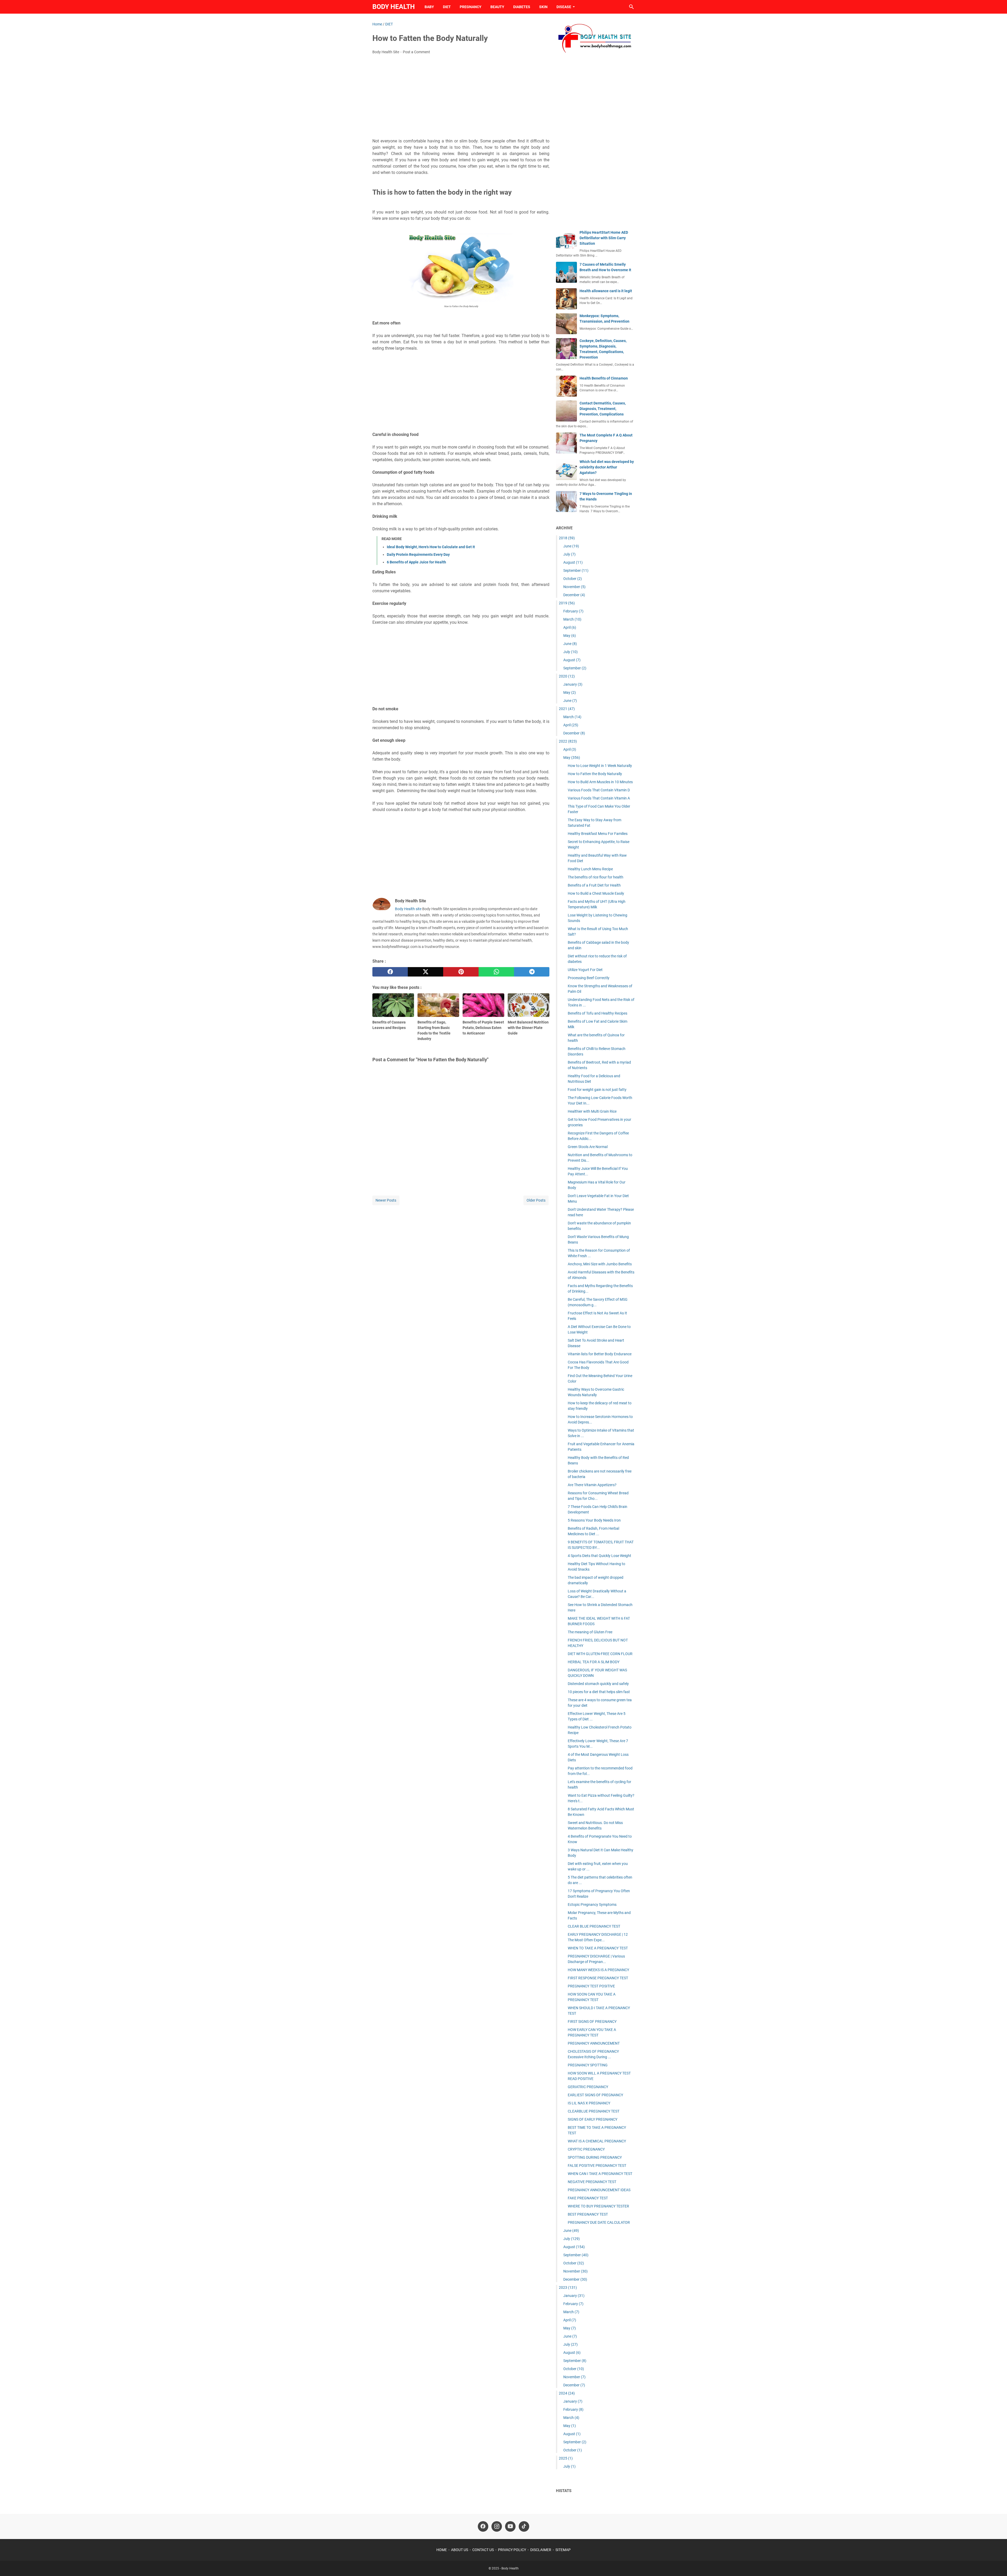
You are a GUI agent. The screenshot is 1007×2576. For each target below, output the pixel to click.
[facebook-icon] (483, 2526)
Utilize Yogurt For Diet (585, 970)
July (569, 554)
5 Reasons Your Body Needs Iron (594, 1520)
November (574, 587)
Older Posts (536, 1200)
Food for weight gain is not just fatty (597, 1090)
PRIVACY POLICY (512, 2550)
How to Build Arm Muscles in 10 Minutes (600, 782)
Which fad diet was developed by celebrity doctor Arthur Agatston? (607, 467)
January (573, 684)
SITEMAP (563, 2550)
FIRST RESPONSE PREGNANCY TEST (598, 1978)
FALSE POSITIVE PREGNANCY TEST (597, 2166)
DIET (447, 7)
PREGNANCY (471, 7)
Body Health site (408, 909)
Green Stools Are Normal (588, 1147)
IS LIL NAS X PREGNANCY (589, 2103)
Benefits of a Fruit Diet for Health (594, 885)
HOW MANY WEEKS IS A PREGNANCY (598, 1970)
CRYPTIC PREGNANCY (586, 2149)
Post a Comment (416, 52)
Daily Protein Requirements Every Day (418, 554)
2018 (567, 538)
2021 (567, 709)
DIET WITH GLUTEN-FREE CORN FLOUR (600, 1654)
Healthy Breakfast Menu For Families (598, 834)
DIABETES (522, 7)
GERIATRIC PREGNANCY (588, 2087)
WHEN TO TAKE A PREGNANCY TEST (598, 1948)
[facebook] (390, 972)
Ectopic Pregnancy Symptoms (592, 1905)
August (573, 562)
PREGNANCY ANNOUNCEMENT (594, 2043)
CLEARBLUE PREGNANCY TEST (594, 2111)
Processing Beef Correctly (589, 978)
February (573, 611)
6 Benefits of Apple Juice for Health (416, 562)
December (574, 595)
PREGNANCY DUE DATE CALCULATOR (599, 2222)
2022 (568, 741)
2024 (567, 2393)
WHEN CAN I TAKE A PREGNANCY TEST (600, 2174)
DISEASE (564, 7)
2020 (567, 676)
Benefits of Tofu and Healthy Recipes (598, 1013)
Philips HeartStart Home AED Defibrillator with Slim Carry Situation (604, 238)
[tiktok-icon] (524, 2526)
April (570, 627)
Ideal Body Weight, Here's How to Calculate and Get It (431, 547)
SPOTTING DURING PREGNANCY (595, 2157)
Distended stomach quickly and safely (598, 1684)
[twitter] (425, 972)
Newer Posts (386, 1200)
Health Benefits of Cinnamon (604, 378)
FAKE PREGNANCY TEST (588, 2198)
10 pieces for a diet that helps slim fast (599, 1692)
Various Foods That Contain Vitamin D (599, 790)
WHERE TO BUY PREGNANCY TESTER (598, 2206)
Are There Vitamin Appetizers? (592, 1485)
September (576, 570)
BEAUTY (497, 7)
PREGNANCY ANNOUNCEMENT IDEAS (599, 2190)
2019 (567, 603)
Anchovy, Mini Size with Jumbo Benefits (600, 1264)
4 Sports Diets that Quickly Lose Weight (599, 1556)
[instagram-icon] (497, 2526)
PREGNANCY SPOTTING (588, 2065)
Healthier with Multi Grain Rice (592, 1111)
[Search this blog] (631, 7)
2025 (566, 2458)
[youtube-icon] (510, 2526)
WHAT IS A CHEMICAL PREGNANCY (597, 2141)
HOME (442, 2550)
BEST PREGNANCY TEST (588, 2214)
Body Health (394, 7)
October (573, 579)
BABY (429, 7)
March (572, 619)
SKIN (543, 7)
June (571, 546)
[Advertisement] (461, 98)
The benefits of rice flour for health (596, 877)
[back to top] (997, 2564)
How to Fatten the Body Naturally (595, 774)
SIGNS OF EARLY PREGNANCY (593, 2119)
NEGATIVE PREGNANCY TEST (592, 2182)
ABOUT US (460, 2550)
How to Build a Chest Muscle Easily (596, 893)
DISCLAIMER (541, 2550)
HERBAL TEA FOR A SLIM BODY (594, 1662)
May (570, 636)
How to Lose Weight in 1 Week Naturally (600, 766)
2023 (568, 2287)
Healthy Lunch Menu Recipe (590, 869)
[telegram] (532, 972)
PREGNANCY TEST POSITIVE (591, 1986)
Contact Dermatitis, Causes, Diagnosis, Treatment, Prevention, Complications (603, 409)
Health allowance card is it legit (606, 291)
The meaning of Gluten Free (590, 1632)
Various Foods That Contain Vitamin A (599, 798)
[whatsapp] (496, 972)
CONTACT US (483, 2550)
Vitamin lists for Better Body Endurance (600, 1354)
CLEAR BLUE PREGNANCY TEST (594, 1926)
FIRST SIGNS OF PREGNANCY (592, 2022)
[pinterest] (461, 972)
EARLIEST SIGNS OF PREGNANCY (595, 2095)
